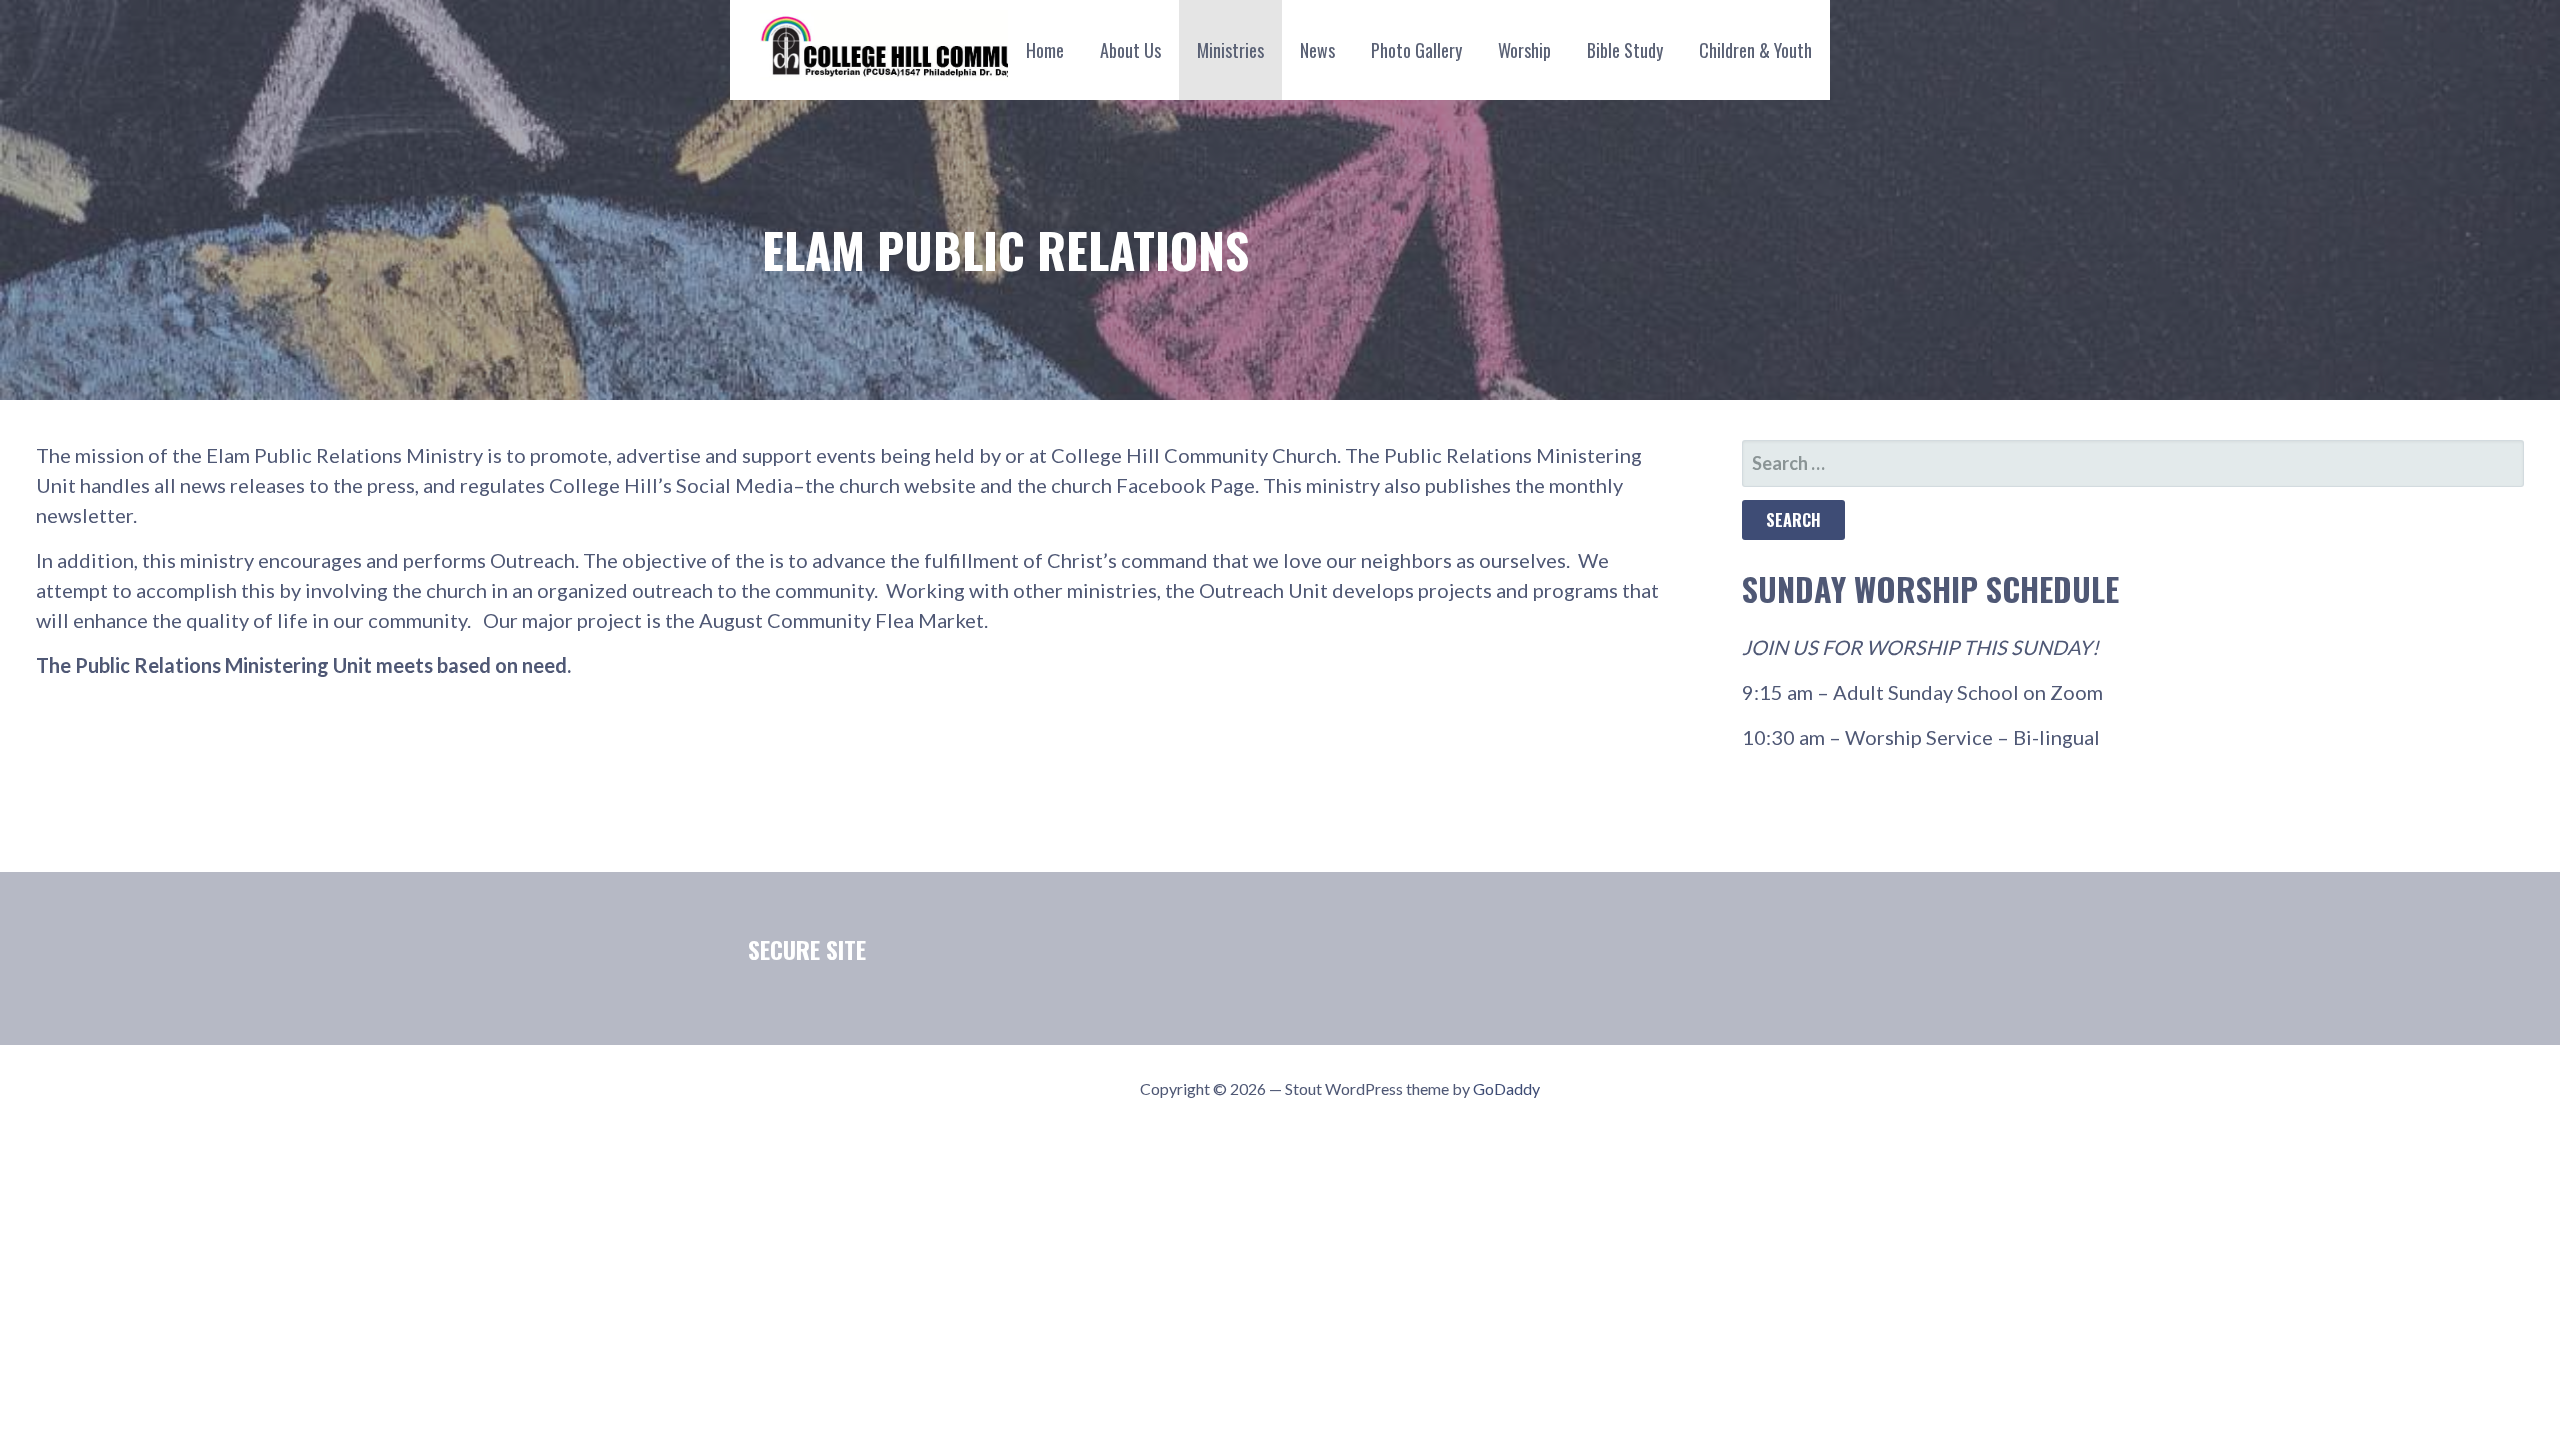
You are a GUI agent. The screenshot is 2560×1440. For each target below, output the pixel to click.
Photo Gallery (1416, 50)
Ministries (1230, 50)
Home (1045, 50)
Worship (1524, 50)
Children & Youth (1755, 50)
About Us (1130, 50)
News (1317, 50)
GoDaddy (1506, 1088)
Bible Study (1625, 50)
